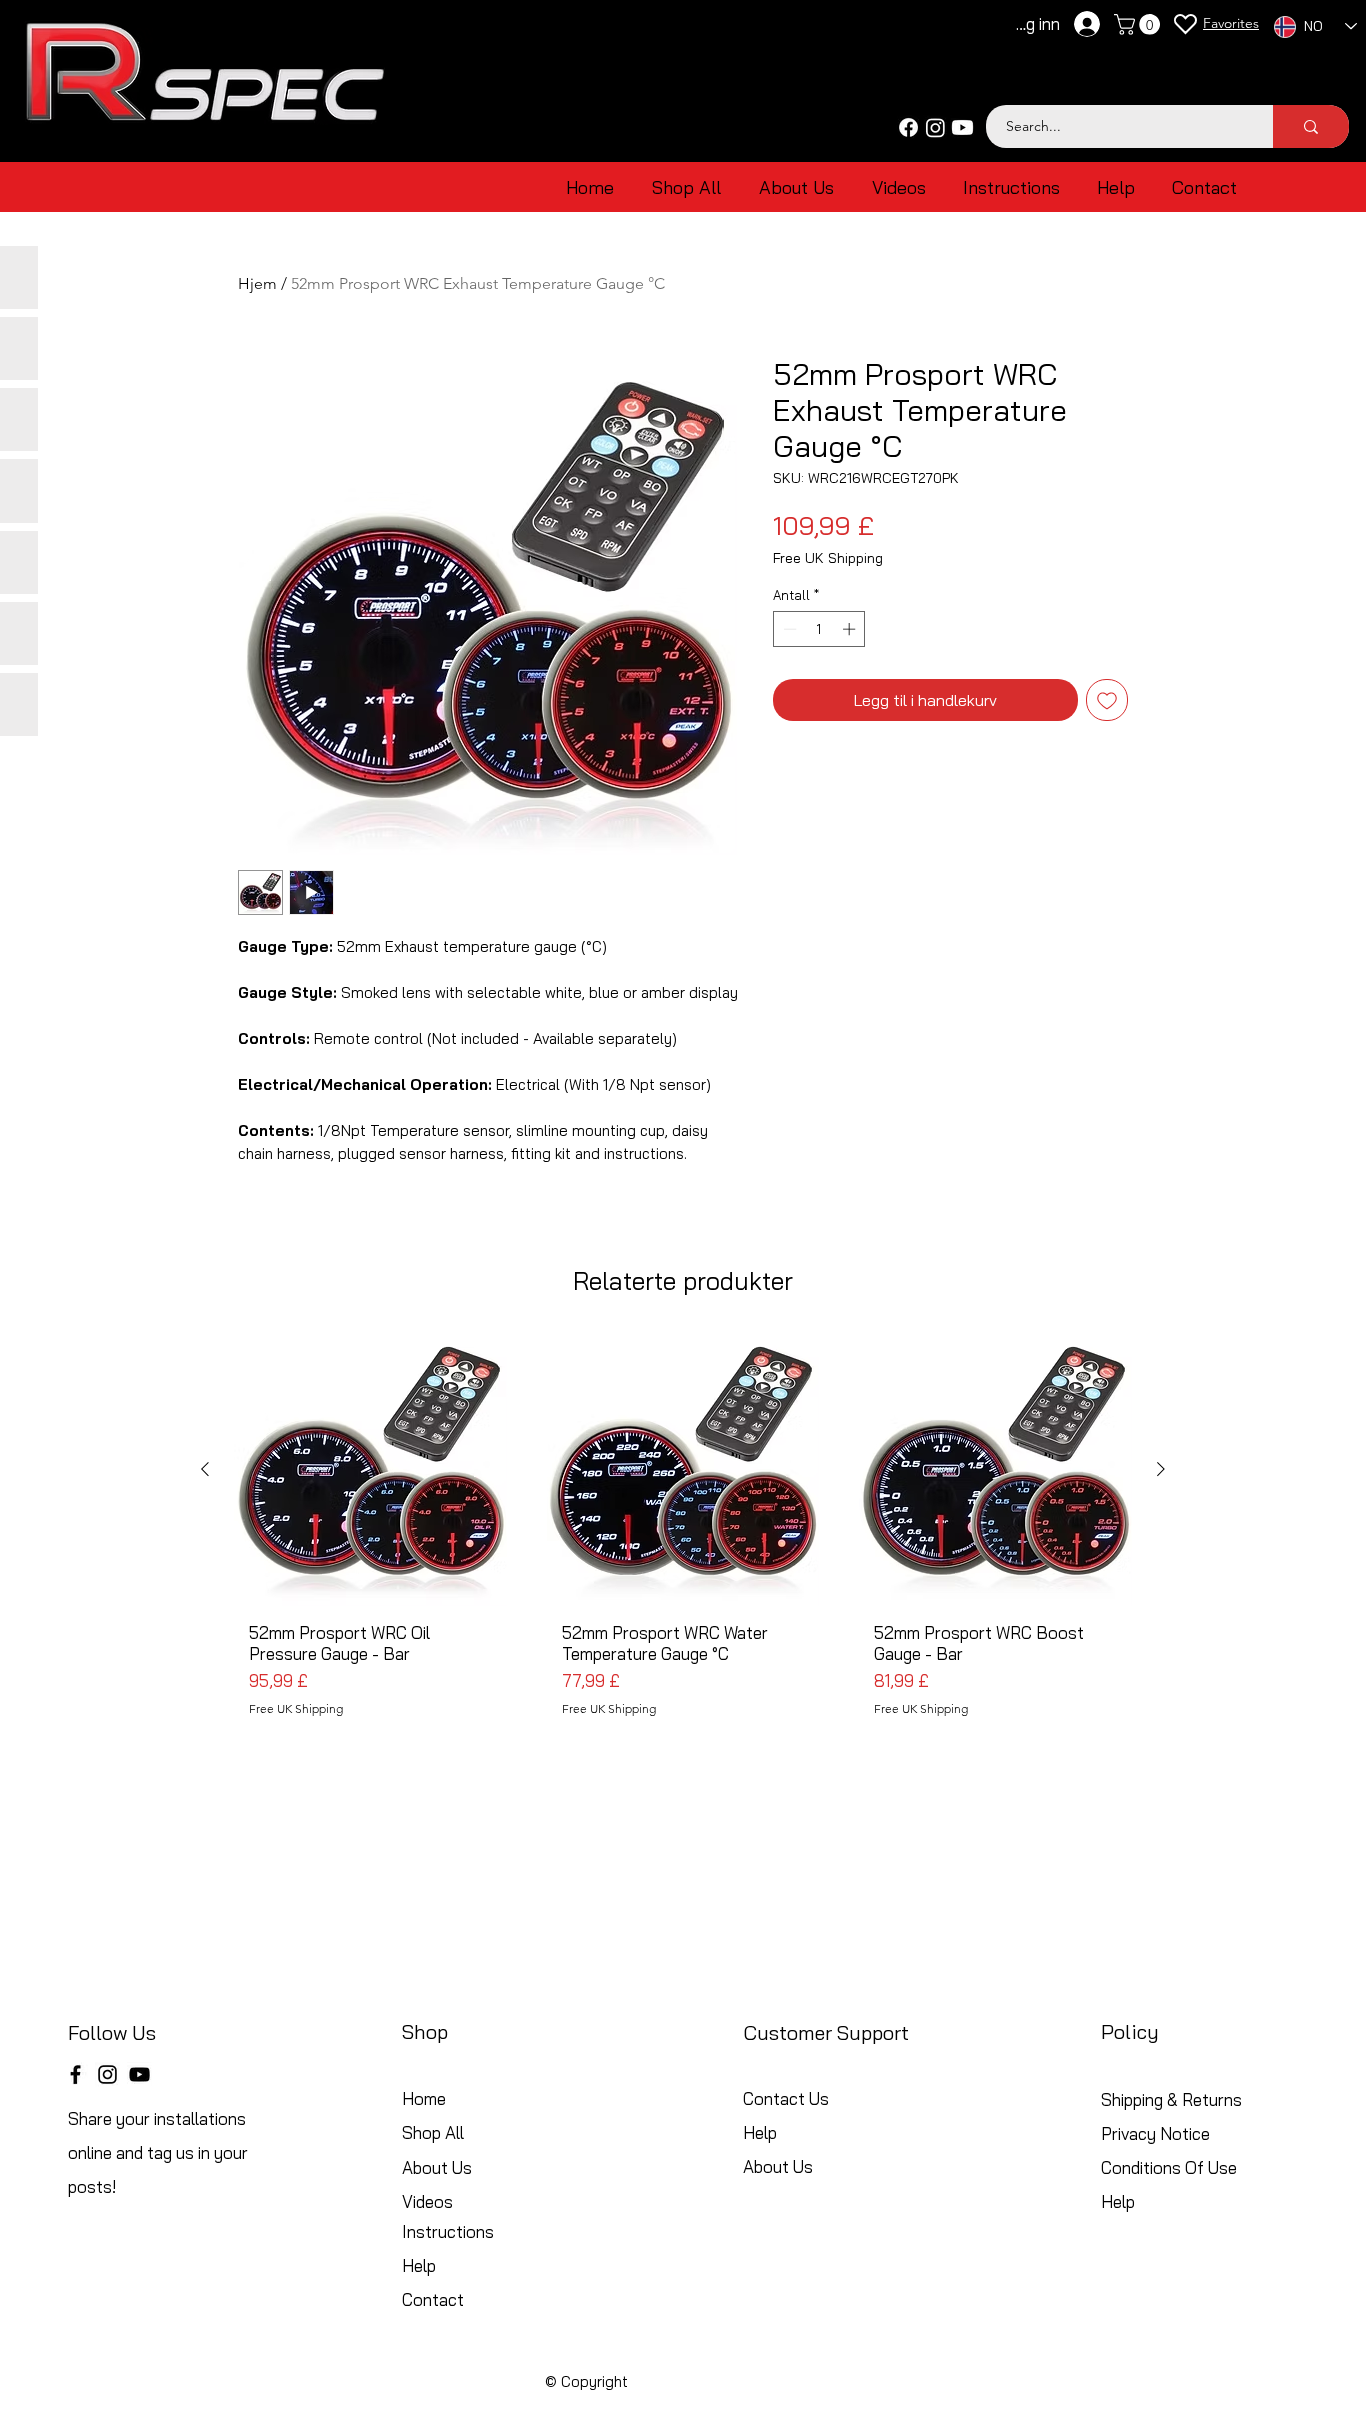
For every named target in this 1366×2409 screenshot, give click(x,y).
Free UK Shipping (828, 558)
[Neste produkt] (1161, 1469)
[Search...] (1311, 126)
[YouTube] (139, 2074)
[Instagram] (935, 127)
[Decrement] (788, 629)
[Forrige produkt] (205, 1469)
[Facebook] (908, 127)
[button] (1139, 24)
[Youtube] (962, 127)
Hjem (257, 283)
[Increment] (851, 629)
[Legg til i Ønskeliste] (1107, 700)
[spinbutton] (819, 629)
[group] (683, 1554)
